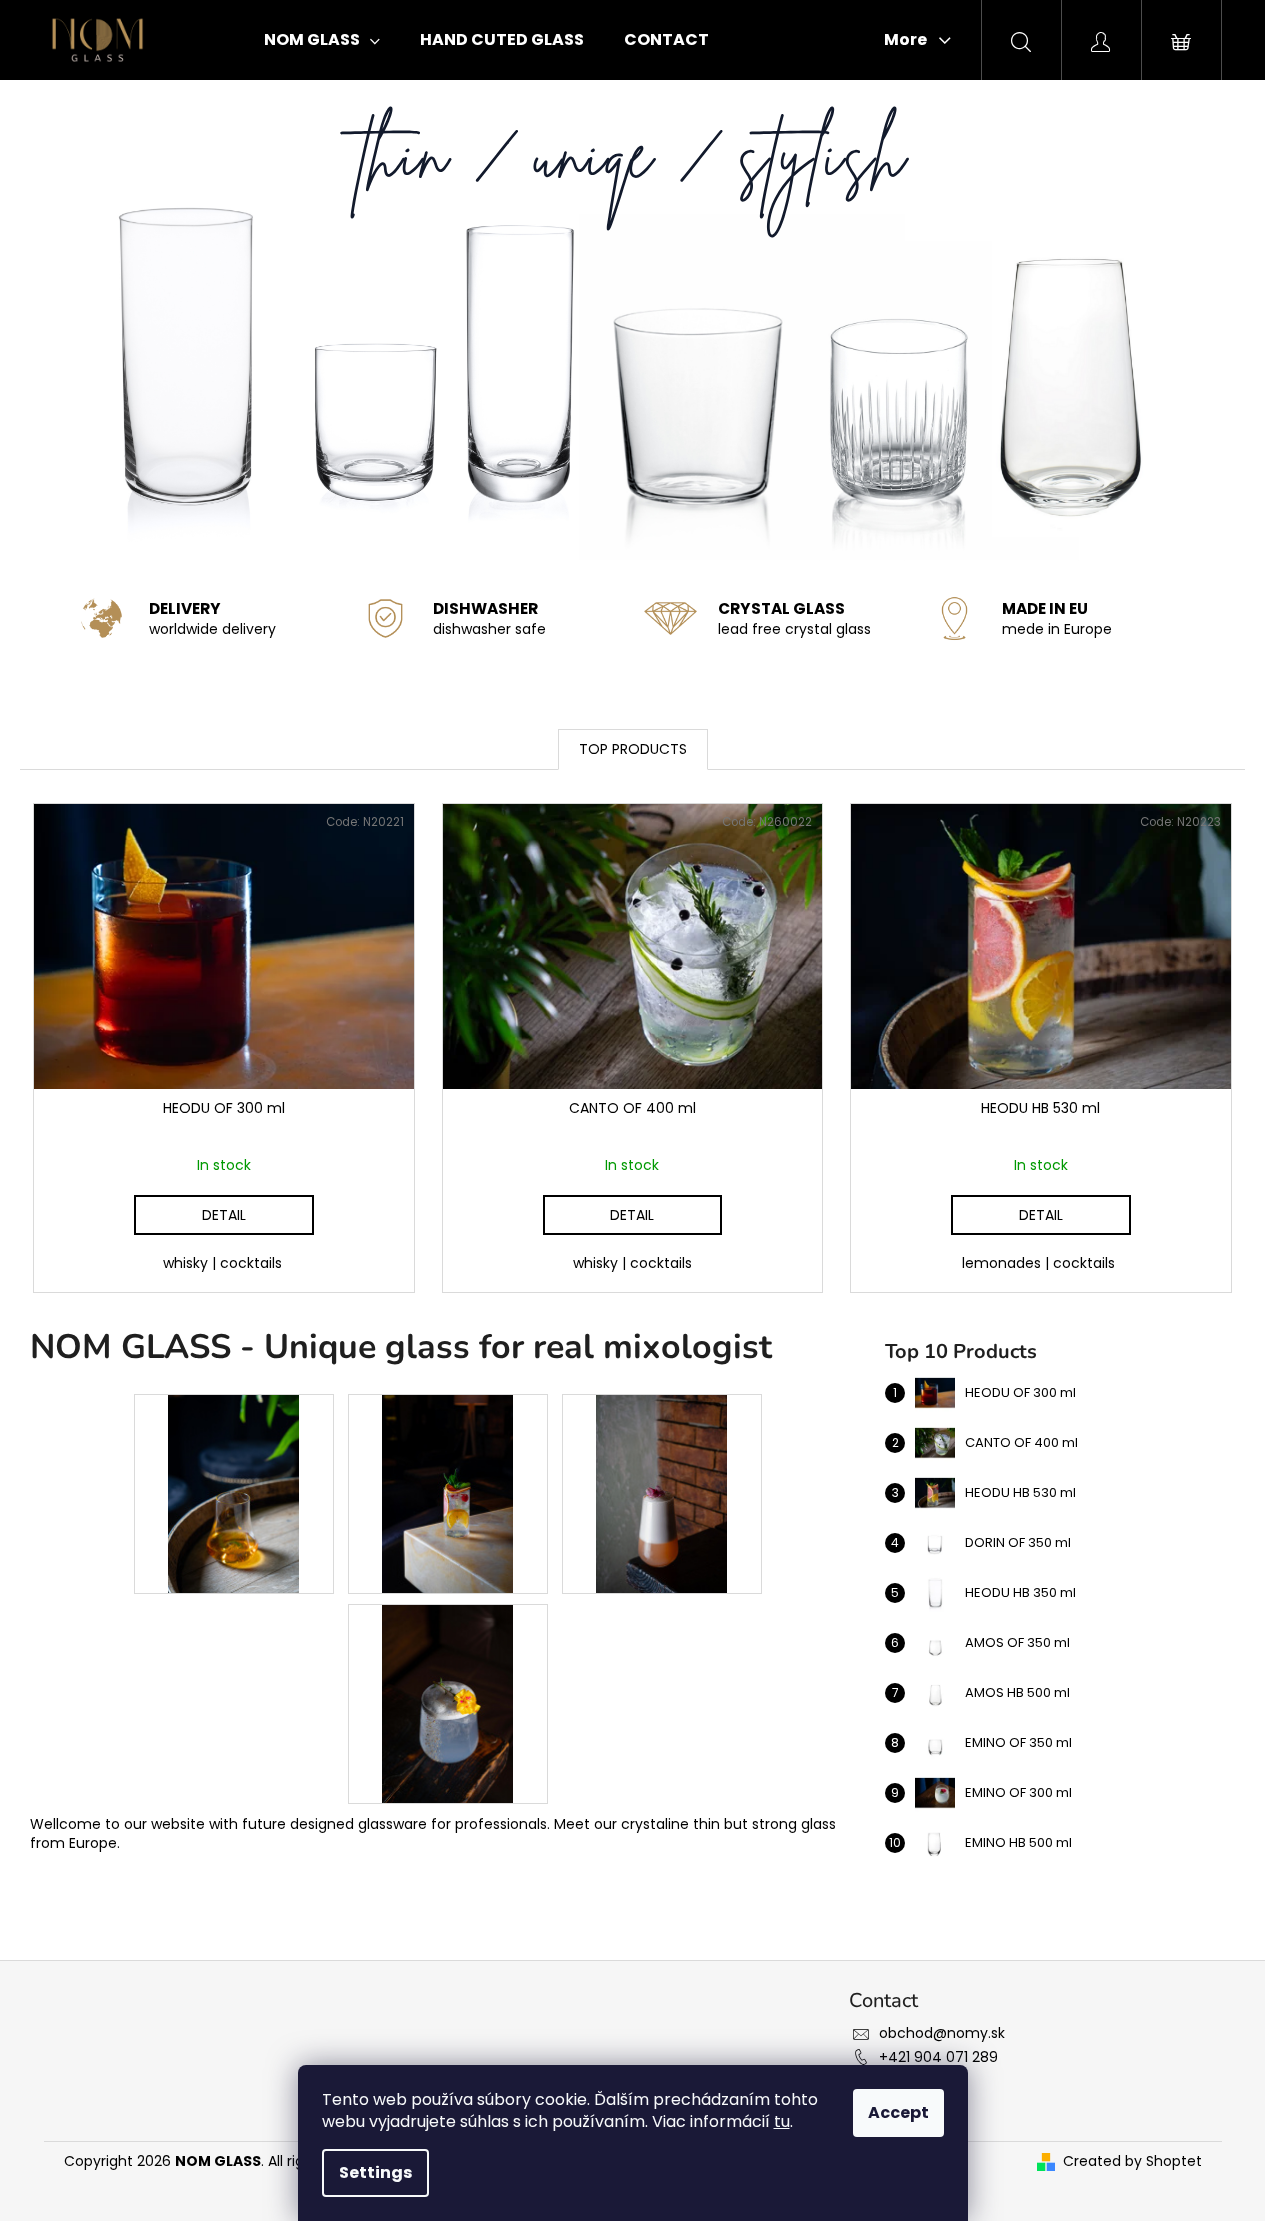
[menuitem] (322, 40)
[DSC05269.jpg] (662, 1493)
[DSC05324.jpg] (448, 1493)
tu (782, 2121)
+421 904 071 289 (938, 2057)
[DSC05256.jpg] (448, 1703)
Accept (898, 2112)
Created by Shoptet (1132, 2161)
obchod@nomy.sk (942, 2033)
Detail (224, 1215)
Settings (375, 2172)
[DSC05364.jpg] (234, 1493)
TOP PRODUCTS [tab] (633, 749)
